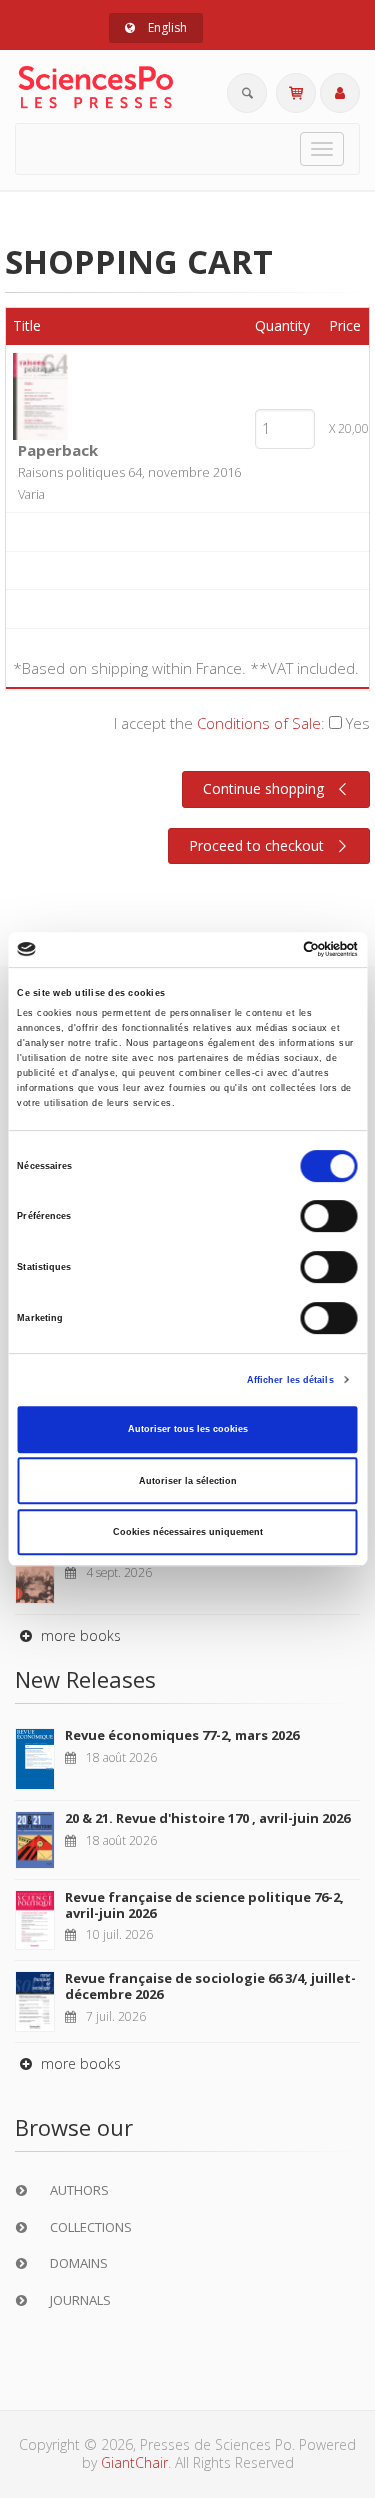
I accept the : (242, 723)
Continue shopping (263, 788)
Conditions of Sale (259, 723)
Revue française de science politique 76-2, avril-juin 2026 (204, 1905)
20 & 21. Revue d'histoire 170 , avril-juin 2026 (207, 1818)
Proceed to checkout (256, 845)
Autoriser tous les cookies (188, 1429)
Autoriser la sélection (188, 1481)
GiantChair (134, 2462)
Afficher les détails (290, 1380)
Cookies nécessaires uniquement (188, 1532)
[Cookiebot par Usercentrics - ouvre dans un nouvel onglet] (271, 950)
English (166, 27)
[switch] (329, 1217)
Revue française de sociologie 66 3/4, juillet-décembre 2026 (210, 1986)
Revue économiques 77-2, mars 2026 (182, 1735)
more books (79, 1635)
